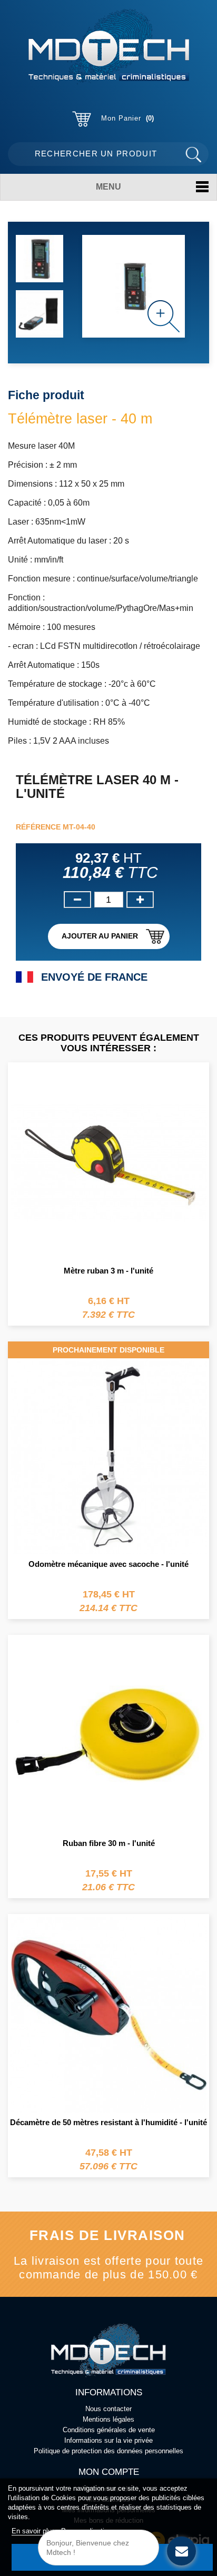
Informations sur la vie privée (108, 2440)
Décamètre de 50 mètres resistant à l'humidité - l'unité (108, 2122)
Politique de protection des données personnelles (108, 2451)
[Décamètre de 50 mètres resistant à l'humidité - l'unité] (108, 2013)
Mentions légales (108, 2419)
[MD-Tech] (108, 47)
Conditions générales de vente (109, 2430)
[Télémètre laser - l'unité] (40, 259)
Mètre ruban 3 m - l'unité (108, 1271)
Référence (38, 827)
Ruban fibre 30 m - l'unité (109, 1843)
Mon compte (109, 2472)
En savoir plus (34, 2531)
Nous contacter (108, 2409)
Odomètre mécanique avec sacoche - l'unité (108, 1564)
